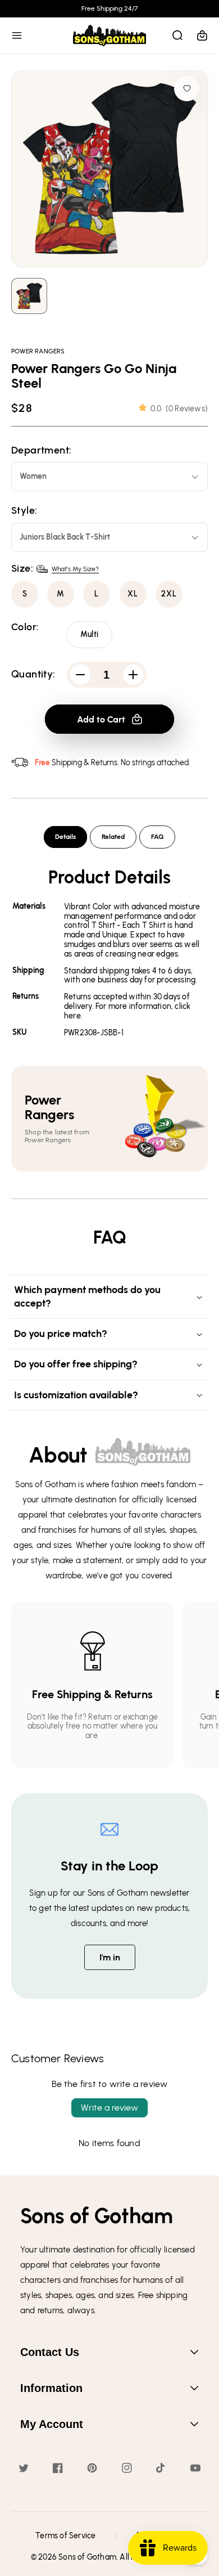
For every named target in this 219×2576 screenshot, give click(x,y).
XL (133, 594)
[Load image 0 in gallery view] (29, 296)
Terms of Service (65, 2536)
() (179, 409)
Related (113, 837)
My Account (52, 2424)
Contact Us (50, 2352)
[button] (17, 35)
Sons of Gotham (87, 2557)
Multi (89, 634)
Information (51, 2388)
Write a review (109, 2108)
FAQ (157, 837)
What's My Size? (75, 569)
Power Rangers (38, 351)
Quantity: (33, 674)
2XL (169, 594)
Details (65, 837)
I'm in (110, 1957)
